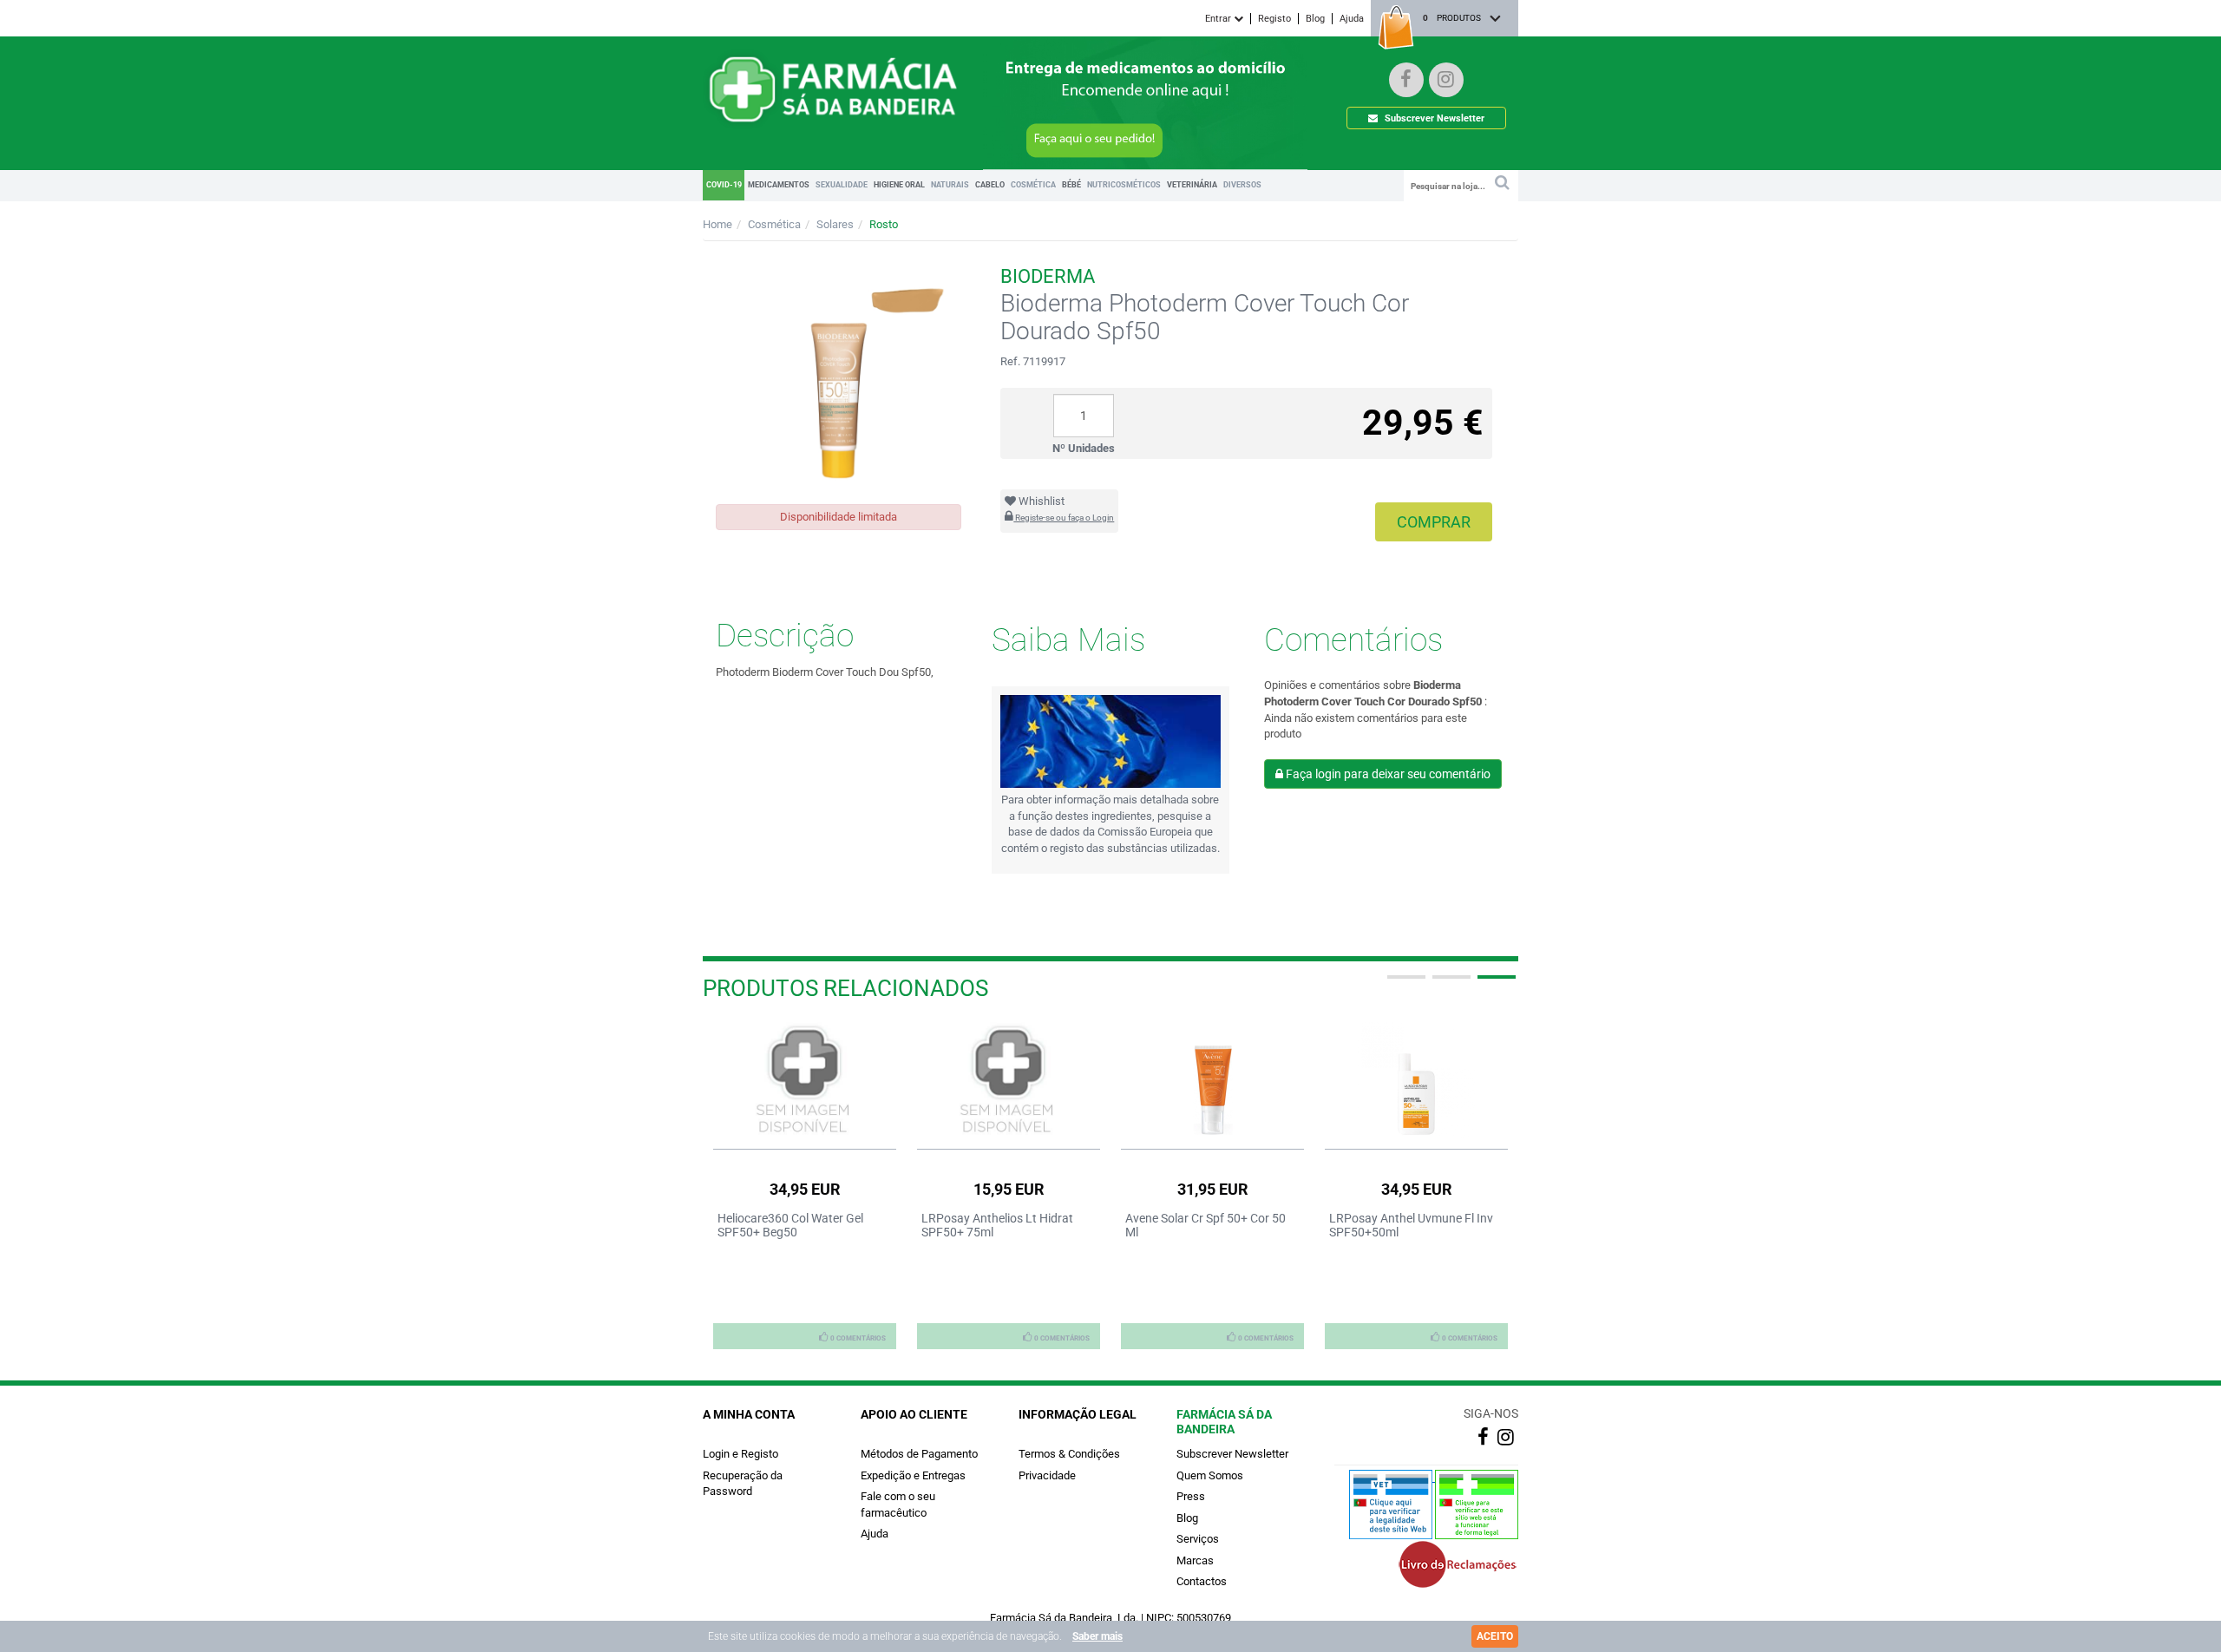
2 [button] (1450, 984)
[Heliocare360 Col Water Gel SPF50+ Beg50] (805, 1081)
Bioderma (1048, 276)
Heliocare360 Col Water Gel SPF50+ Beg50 (790, 1225)
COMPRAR (1434, 522)
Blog (1315, 19)
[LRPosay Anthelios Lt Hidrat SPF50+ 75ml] (1009, 1081)
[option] (805, 1185)
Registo (1274, 19)
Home (717, 224)
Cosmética (774, 224)
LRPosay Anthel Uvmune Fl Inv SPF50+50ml (1411, 1225)
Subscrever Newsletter (1433, 118)
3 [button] (1495, 984)
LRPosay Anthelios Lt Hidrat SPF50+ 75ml (997, 1225)
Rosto (884, 224)
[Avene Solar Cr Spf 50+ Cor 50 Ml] (1212, 1081)
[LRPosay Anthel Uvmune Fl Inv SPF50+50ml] (1416, 1081)
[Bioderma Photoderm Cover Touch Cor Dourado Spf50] (839, 373)
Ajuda (1352, 19)
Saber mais (1097, 1636)
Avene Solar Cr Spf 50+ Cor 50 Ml (1205, 1225)
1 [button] (1405, 984)
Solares (835, 224)
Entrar (1219, 19)
